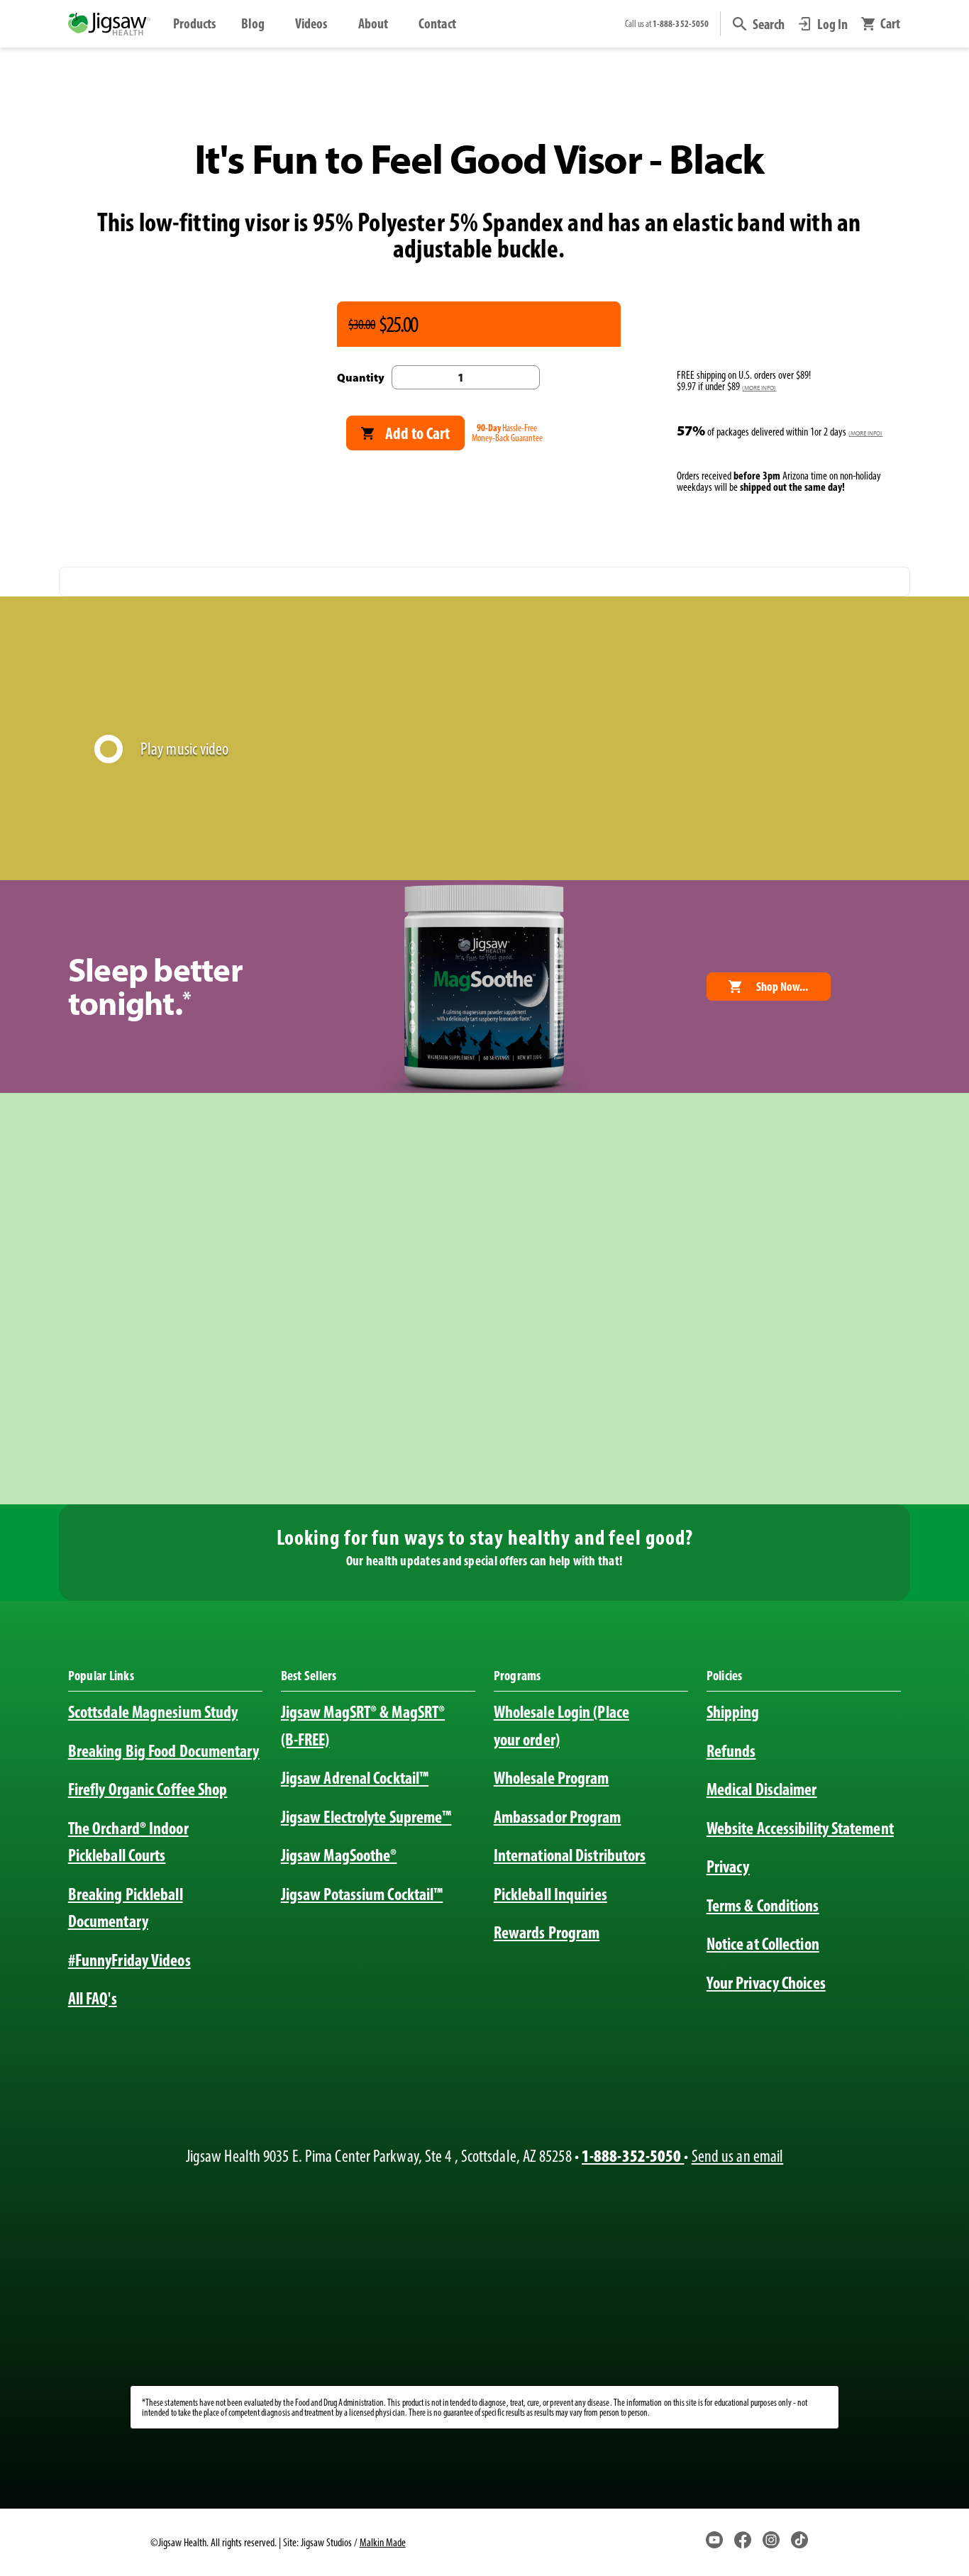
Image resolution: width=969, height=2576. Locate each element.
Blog (253, 23)
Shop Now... (782, 986)
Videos (311, 23)
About (373, 23)
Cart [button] (890, 24)
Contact (437, 23)
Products (195, 23)
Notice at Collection (763, 1944)
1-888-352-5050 (633, 2156)
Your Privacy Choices (766, 1983)
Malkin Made (383, 2542)
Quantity (361, 377)
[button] (759, 24)
